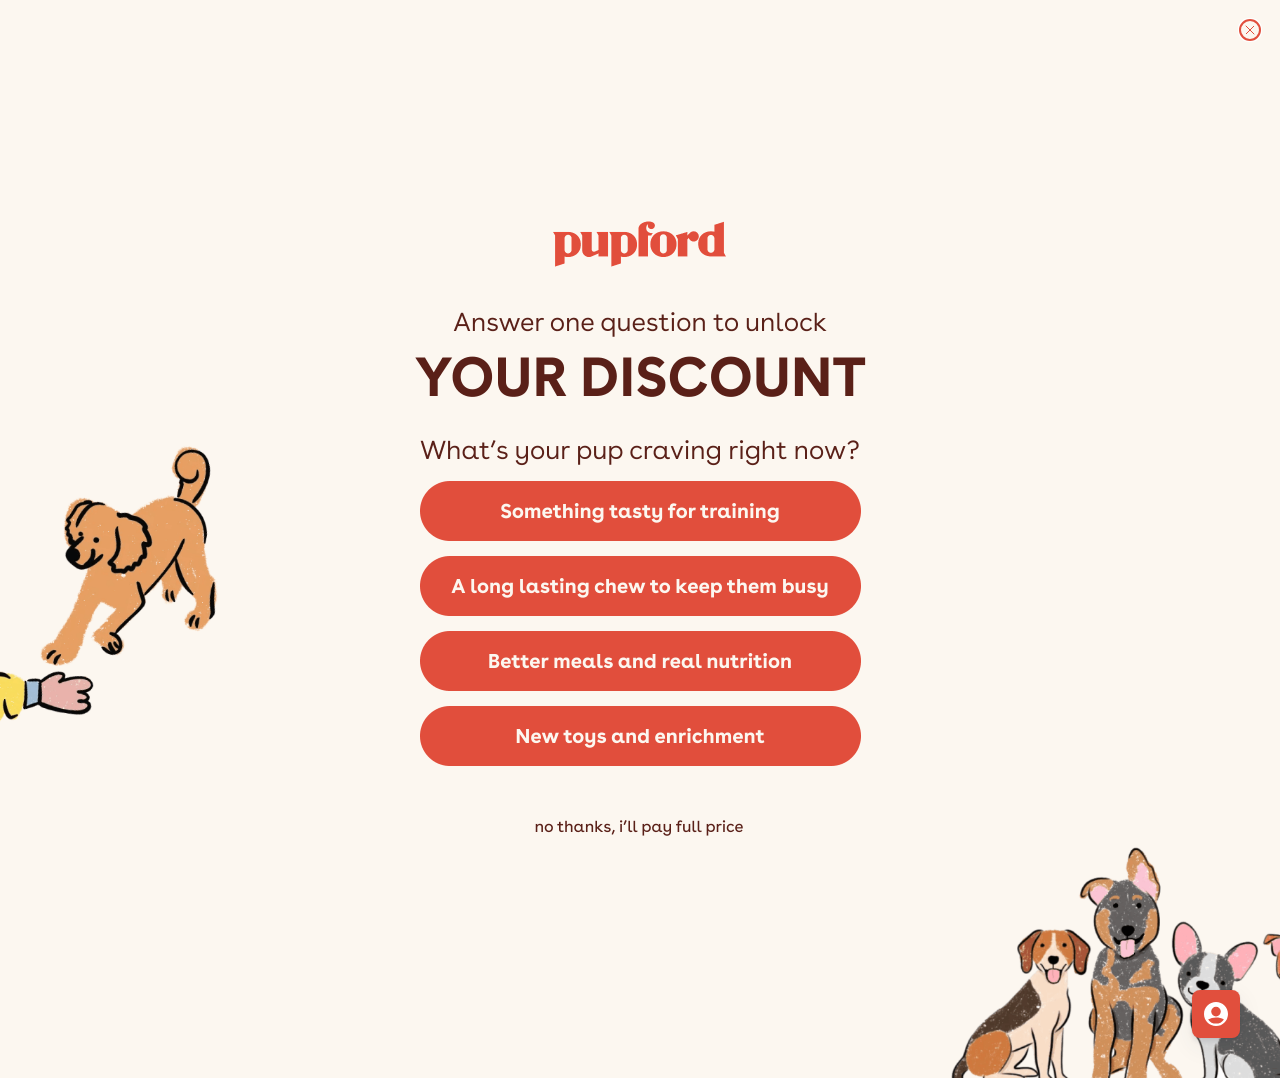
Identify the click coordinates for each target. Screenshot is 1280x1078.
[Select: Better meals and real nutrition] (640, 659)
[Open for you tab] (1216, 1014)
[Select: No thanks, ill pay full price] (640, 856)
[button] (640, 509)
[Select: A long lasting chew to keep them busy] (640, 584)
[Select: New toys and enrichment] (640, 743)
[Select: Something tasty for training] (640, 509)
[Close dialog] (1250, 30)
